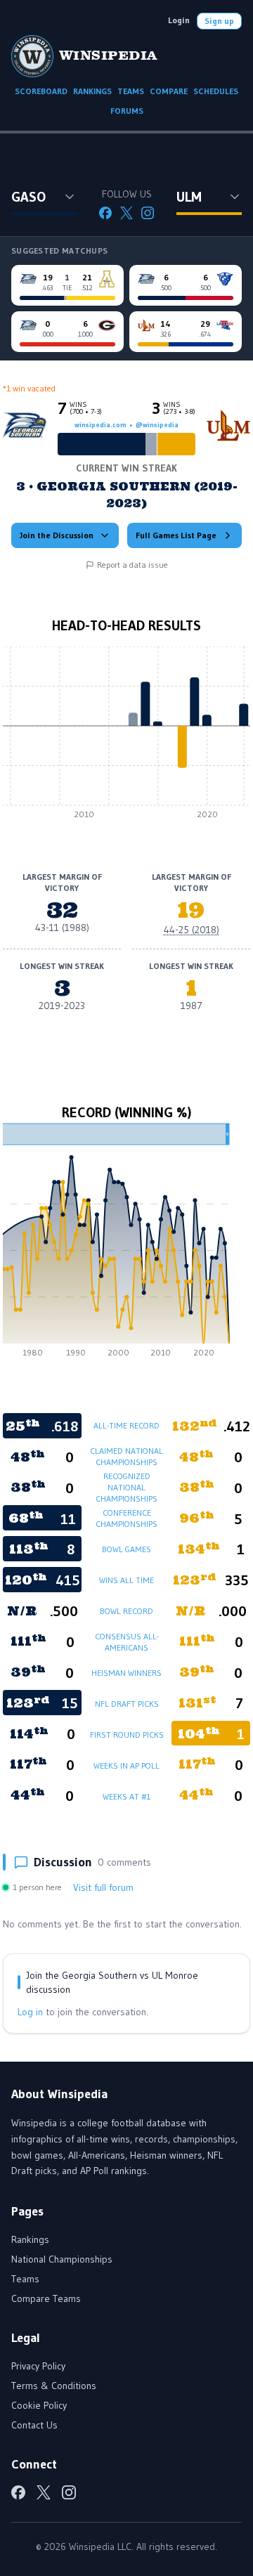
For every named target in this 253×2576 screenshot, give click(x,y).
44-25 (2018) (192, 930)
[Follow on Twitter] (126, 213)
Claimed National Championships (126, 1456)
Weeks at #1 (126, 1796)
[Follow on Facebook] (105, 213)
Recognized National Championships (126, 1487)
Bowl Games (126, 1549)
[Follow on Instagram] (148, 213)
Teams (25, 2279)
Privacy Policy (38, 2366)
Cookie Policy (39, 2405)
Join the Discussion (57, 535)
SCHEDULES (216, 91)
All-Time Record (126, 1425)
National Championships (62, 2259)
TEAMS (131, 91)
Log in (30, 2012)
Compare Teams (46, 2298)
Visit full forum (103, 1887)
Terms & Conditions (54, 2386)
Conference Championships (126, 1518)
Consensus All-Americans (127, 1642)
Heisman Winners (126, 1673)
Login (179, 20)
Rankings (30, 2239)
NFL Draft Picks (127, 1704)
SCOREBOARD (41, 91)
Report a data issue (132, 565)
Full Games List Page (176, 535)
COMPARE (169, 91)
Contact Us (34, 2425)
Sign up (219, 21)
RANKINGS (92, 91)
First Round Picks (127, 1735)
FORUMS (127, 111)
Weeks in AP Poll (126, 1765)
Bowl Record (126, 1611)
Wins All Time (126, 1580)
